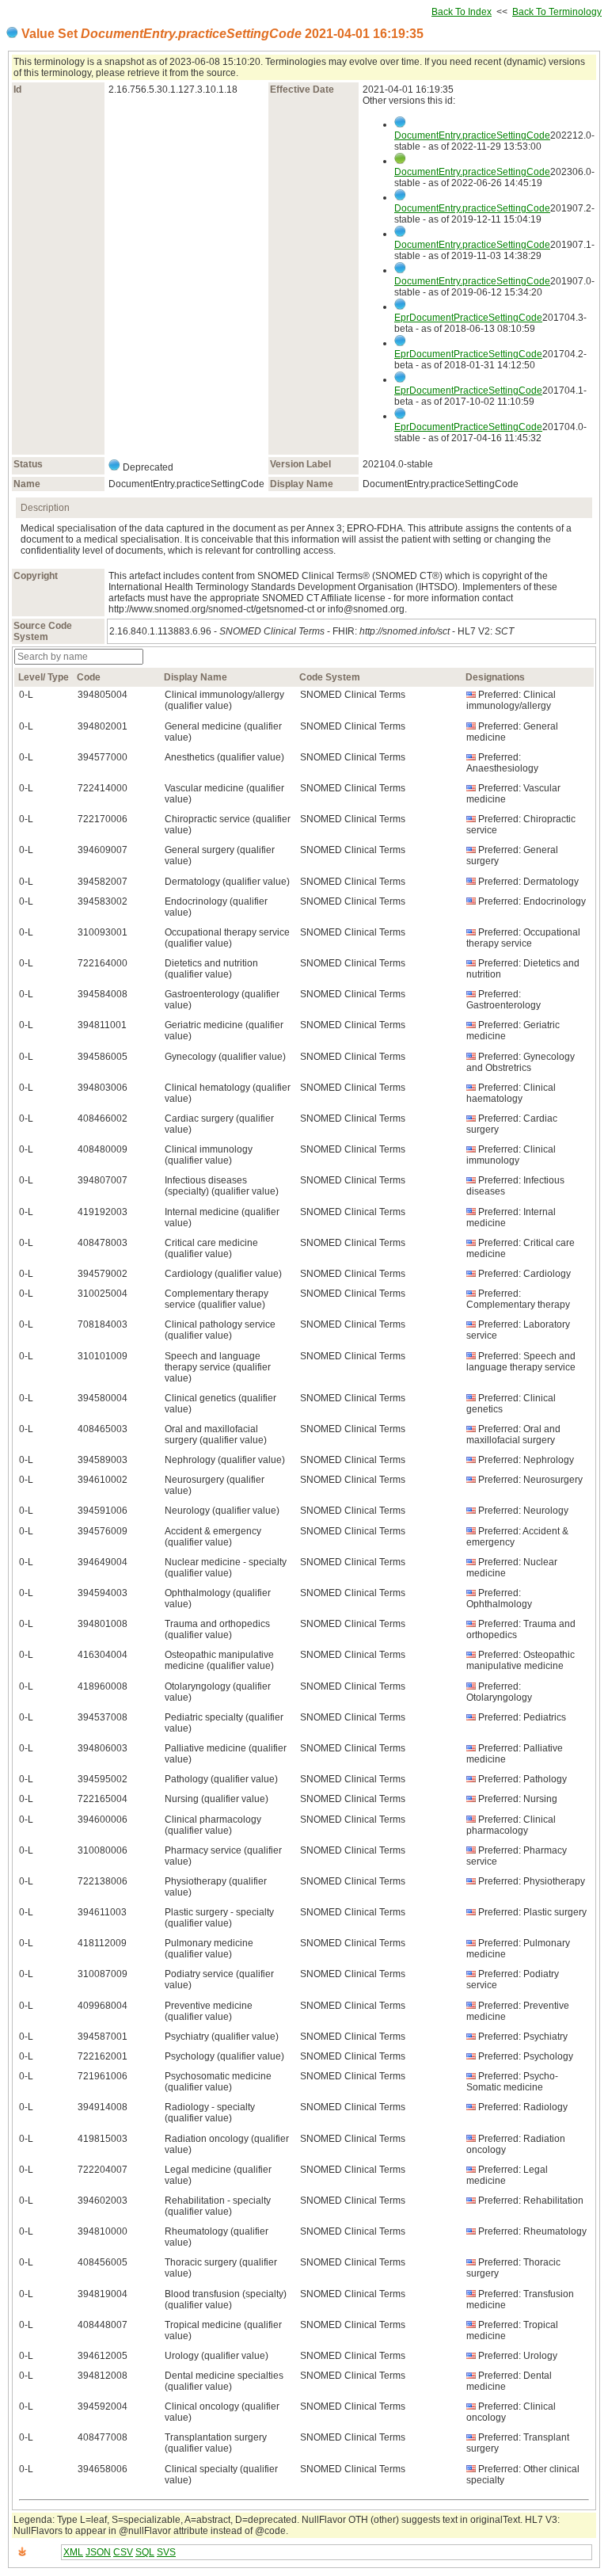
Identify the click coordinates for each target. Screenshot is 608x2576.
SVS (166, 2552)
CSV (123, 2552)
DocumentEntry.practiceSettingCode (472, 135)
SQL (145, 2552)
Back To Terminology (557, 12)
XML (73, 2552)
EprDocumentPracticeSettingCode (468, 318)
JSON (98, 2552)
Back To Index (462, 12)
